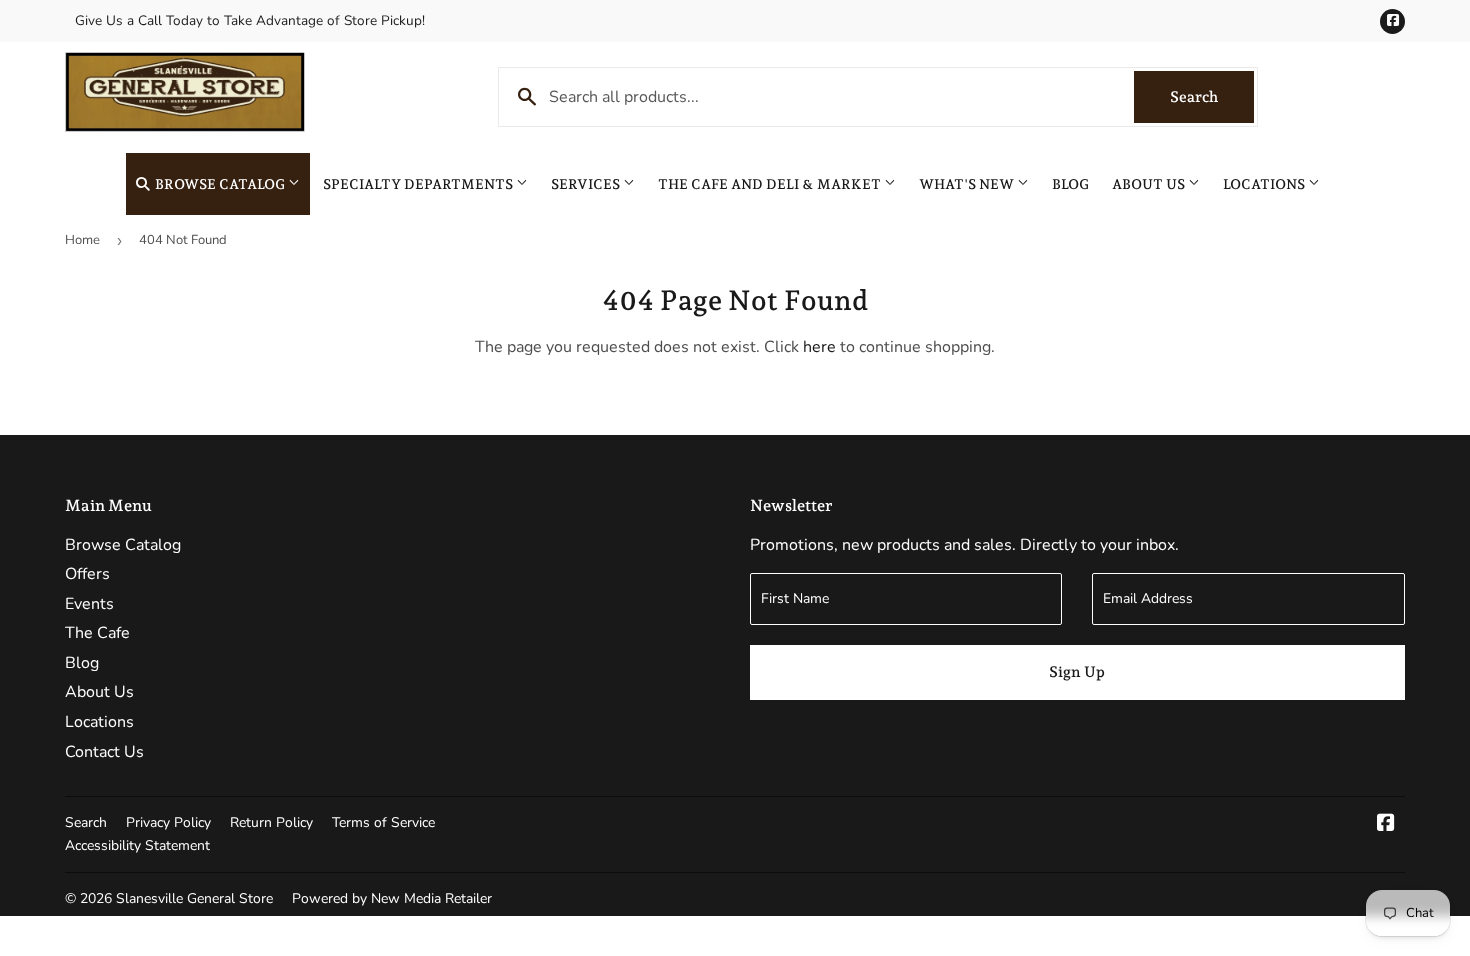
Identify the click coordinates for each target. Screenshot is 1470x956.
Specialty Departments (419, 184)
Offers (87, 574)
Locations (1265, 184)
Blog (1070, 184)
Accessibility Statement (137, 845)
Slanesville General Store (194, 898)
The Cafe (97, 633)
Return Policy (271, 822)
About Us (1150, 184)
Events (89, 604)
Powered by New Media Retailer (392, 898)
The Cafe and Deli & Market (771, 184)
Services (587, 184)
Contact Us (104, 752)
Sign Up (1077, 672)
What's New (968, 184)
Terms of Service (383, 822)
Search (1212, 97)
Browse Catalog (220, 184)
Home (82, 240)
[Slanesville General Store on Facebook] (1386, 825)
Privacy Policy (168, 822)
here (819, 347)
